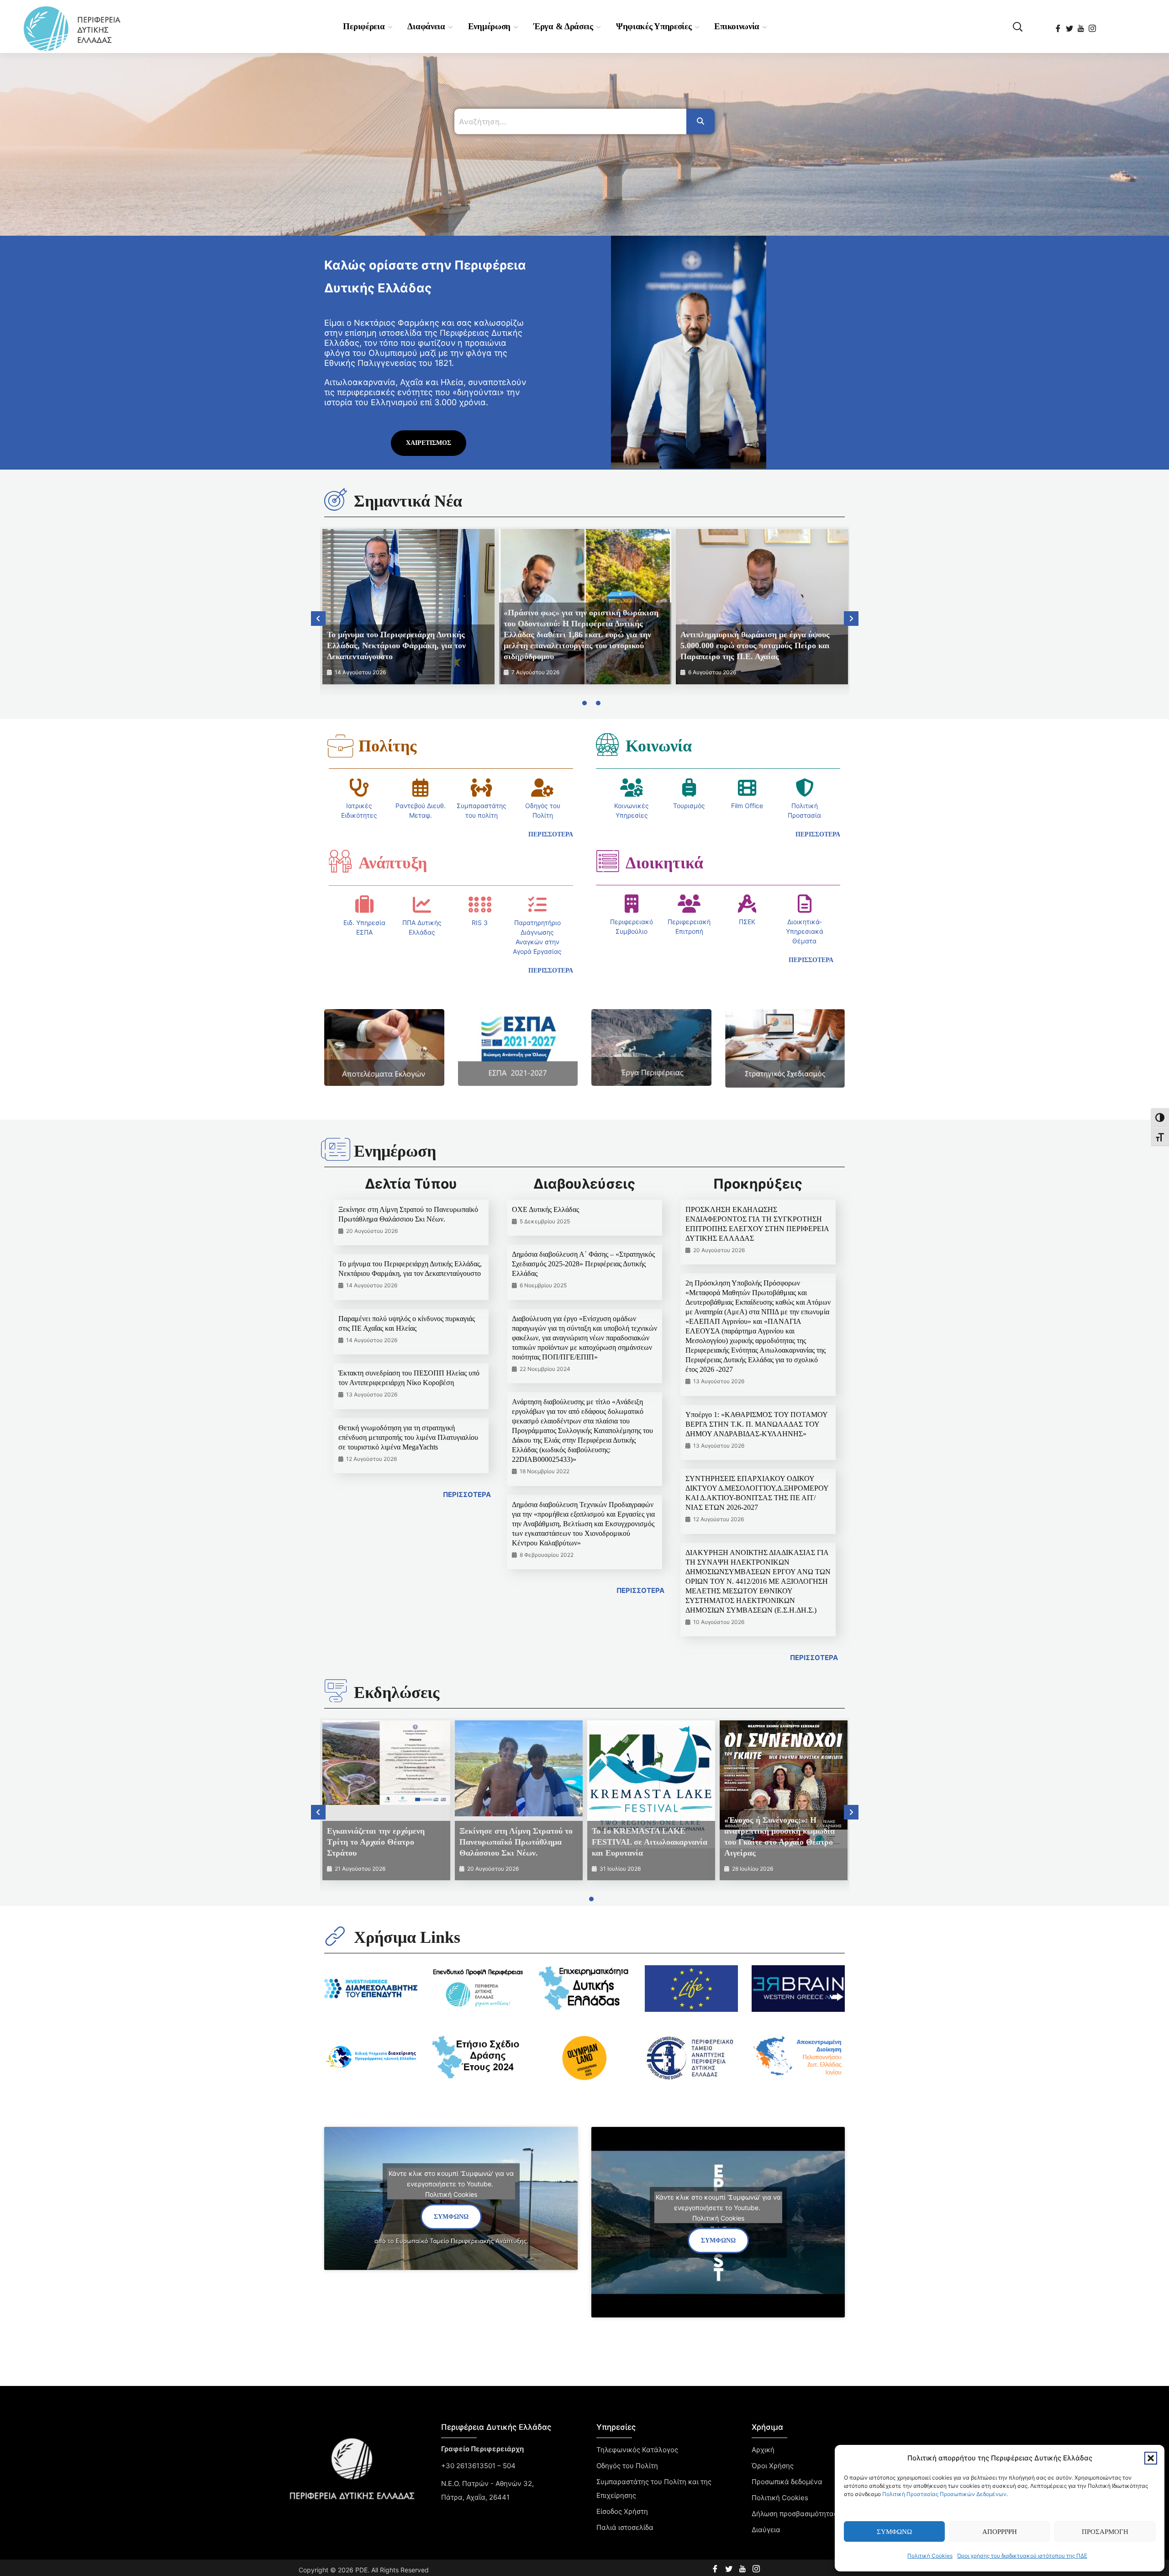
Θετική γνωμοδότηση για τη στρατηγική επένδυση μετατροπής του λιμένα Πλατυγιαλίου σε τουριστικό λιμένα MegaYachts (408, 1437)
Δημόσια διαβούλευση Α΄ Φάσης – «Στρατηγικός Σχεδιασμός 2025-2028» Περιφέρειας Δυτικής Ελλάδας (583, 1264)
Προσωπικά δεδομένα (787, 2482)
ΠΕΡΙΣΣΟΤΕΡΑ (467, 1494)
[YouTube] (1082, 26)
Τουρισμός (689, 806)
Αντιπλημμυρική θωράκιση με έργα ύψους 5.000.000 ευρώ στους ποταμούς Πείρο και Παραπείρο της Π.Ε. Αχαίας (755, 645)
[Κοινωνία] (607, 744)
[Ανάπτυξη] (340, 861)
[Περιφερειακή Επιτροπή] (689, 904)
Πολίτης (387, 746)
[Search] (700, 122)
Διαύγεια (766, 2530)
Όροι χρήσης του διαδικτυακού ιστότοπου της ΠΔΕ (1022, 2556)
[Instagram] (1093, 26)
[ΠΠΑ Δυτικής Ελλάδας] (422, 905)
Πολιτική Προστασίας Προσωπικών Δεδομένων (944, 2494)
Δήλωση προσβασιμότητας (795, 2514)
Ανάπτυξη (393, 863)
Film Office (747, 806)
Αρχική (763, 2450)
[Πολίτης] (340, 746)
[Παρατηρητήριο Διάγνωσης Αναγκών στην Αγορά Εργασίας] (537, 905)
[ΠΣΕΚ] (747, 904)
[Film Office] (747, 788)
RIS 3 (480, 923)
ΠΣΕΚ (747, 922)
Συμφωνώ (894, 2532)
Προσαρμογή (1105, 2532)
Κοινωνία (659, 746)
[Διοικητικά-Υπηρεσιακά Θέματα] (805, 904)
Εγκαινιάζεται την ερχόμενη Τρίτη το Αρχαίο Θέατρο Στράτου (376, 1842)
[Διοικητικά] (607, 861)
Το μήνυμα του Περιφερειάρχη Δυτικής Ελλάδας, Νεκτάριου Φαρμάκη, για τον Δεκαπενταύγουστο (396, 645)
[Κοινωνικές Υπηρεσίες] (632, 788)
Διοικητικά (664, 863)
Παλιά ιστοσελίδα (625, 2527)
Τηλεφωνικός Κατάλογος (637, 2450)
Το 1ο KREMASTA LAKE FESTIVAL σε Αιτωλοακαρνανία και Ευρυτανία (650, 1842)
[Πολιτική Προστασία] (805, 788)
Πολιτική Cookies (930, 2556)
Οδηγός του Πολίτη (627, 2466)
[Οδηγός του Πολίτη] (542, 788)
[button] (1151, 2458)
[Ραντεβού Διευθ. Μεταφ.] (421, 788)
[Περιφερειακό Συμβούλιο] (632, 904)
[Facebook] (1059, 26)
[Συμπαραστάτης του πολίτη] (481, 788)
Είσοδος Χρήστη (622, 2511)
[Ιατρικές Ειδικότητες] (359, 788)
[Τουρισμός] (689, 788)
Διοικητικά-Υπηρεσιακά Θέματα (805, 931)
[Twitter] (1070, 26)
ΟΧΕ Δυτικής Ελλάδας (545, 1209)
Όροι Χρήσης (773, 2466)
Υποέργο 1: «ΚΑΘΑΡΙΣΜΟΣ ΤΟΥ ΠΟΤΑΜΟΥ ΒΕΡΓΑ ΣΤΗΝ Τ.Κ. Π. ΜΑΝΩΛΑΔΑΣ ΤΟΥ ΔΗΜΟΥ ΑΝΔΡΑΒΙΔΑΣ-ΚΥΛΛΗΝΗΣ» (756, 1424)
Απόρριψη (1000, 2532)
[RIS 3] (480, 905)
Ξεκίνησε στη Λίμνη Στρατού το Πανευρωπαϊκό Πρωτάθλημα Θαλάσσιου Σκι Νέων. (516, 1842)
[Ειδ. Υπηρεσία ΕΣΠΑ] (364, 905)
